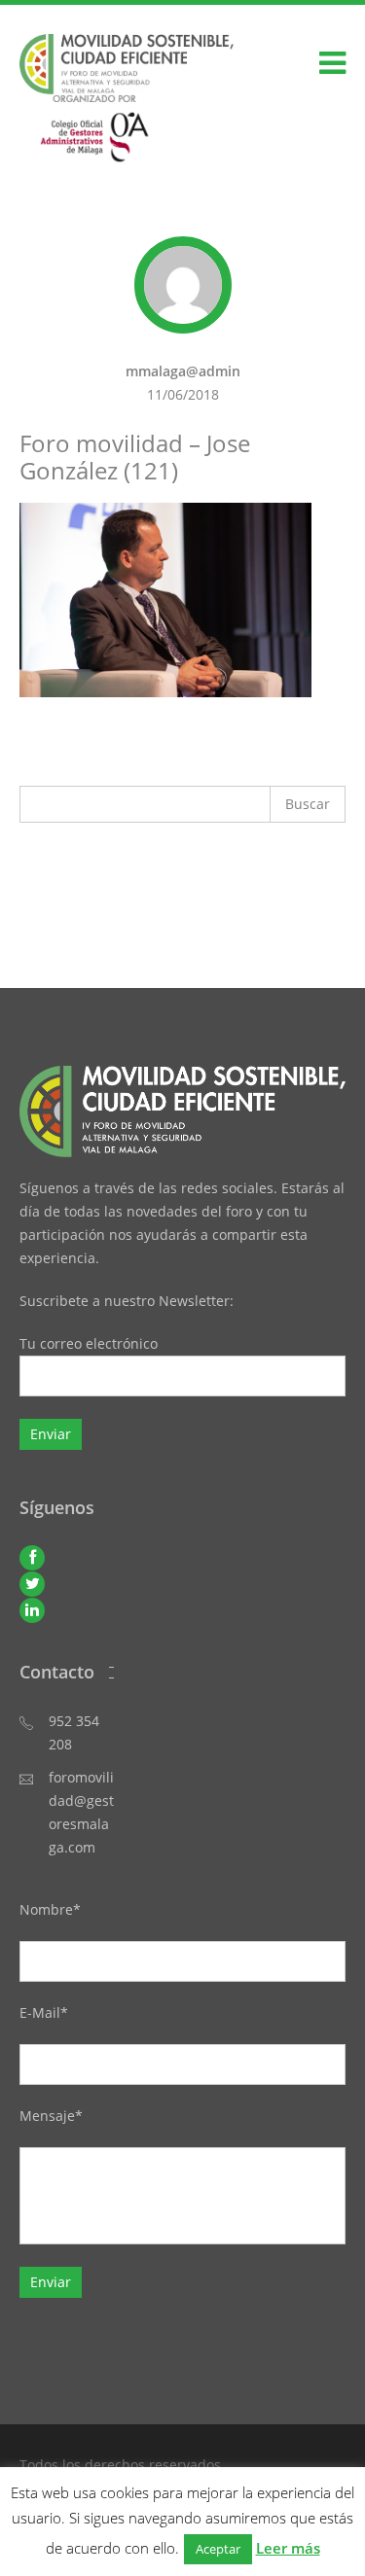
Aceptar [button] (218, 2549)
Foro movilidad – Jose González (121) (135, 457)
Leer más (288, 2548)
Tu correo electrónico (89, 1343)
